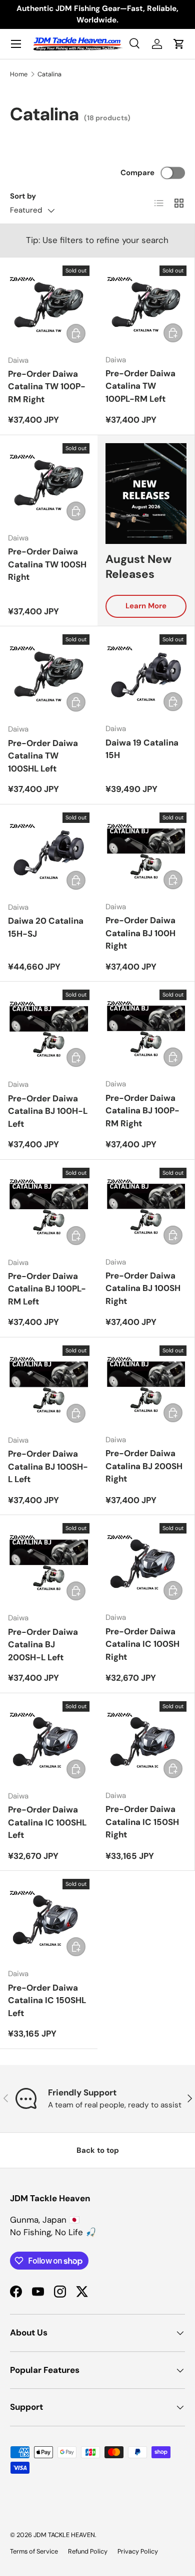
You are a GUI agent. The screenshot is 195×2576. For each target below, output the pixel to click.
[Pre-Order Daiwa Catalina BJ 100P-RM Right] (146, 1030)
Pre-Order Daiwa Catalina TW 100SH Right (47, 564)
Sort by (23, 196)
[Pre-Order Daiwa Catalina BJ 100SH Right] (146, 1208)
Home (19, 74)
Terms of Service (34, 2551)
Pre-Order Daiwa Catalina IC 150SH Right (142, 1822)
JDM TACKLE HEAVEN (64, 2535)
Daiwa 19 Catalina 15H (142, 749)
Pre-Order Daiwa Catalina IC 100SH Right (142, 1644)
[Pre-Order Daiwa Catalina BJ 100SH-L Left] (49, 1386)
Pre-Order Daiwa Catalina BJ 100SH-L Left (48, 1466)
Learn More (146, 606)
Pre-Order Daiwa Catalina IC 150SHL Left (47, 2000)
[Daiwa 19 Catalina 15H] (146, 675)
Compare (137, 173)
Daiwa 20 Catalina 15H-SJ (46, 927)
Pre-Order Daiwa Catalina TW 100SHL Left (43, 756)
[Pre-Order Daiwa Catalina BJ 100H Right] (146, 853)
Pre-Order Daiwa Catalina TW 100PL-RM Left (140, 386)
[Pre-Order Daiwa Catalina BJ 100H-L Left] (49, 1030)
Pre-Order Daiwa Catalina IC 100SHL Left (47, 1822)
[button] (179, 44)
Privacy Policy (138, 2551)
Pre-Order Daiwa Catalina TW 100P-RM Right (47, 386)
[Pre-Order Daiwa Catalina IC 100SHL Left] (49, 1742)
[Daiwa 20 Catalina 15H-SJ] (49, 853)
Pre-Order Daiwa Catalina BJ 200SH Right (144, 1466)
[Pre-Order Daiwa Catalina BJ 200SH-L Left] (49, 1564)
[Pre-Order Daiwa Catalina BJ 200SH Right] (146, 1386)
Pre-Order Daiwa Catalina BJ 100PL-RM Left (47, 1289)
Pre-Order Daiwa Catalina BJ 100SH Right (143, 1288)
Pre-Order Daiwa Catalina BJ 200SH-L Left (43, 1645)
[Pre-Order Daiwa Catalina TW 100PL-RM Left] (146, 306)
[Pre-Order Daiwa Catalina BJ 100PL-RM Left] (49, 1208)
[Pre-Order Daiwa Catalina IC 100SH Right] (146, 1563)
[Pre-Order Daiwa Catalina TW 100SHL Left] (49, 675)
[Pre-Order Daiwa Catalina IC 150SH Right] (146, 1742)
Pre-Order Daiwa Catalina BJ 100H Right (140, 933)
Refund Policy (88, 2551)
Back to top (98, 2150)
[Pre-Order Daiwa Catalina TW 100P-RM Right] (49, 306)
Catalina (49, 74)
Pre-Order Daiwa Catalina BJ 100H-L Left (48, 1111)
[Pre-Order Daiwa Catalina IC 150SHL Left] (49, 1920)
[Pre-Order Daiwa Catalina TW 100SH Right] (49, 484)
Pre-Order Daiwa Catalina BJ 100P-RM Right (142, 1111)
